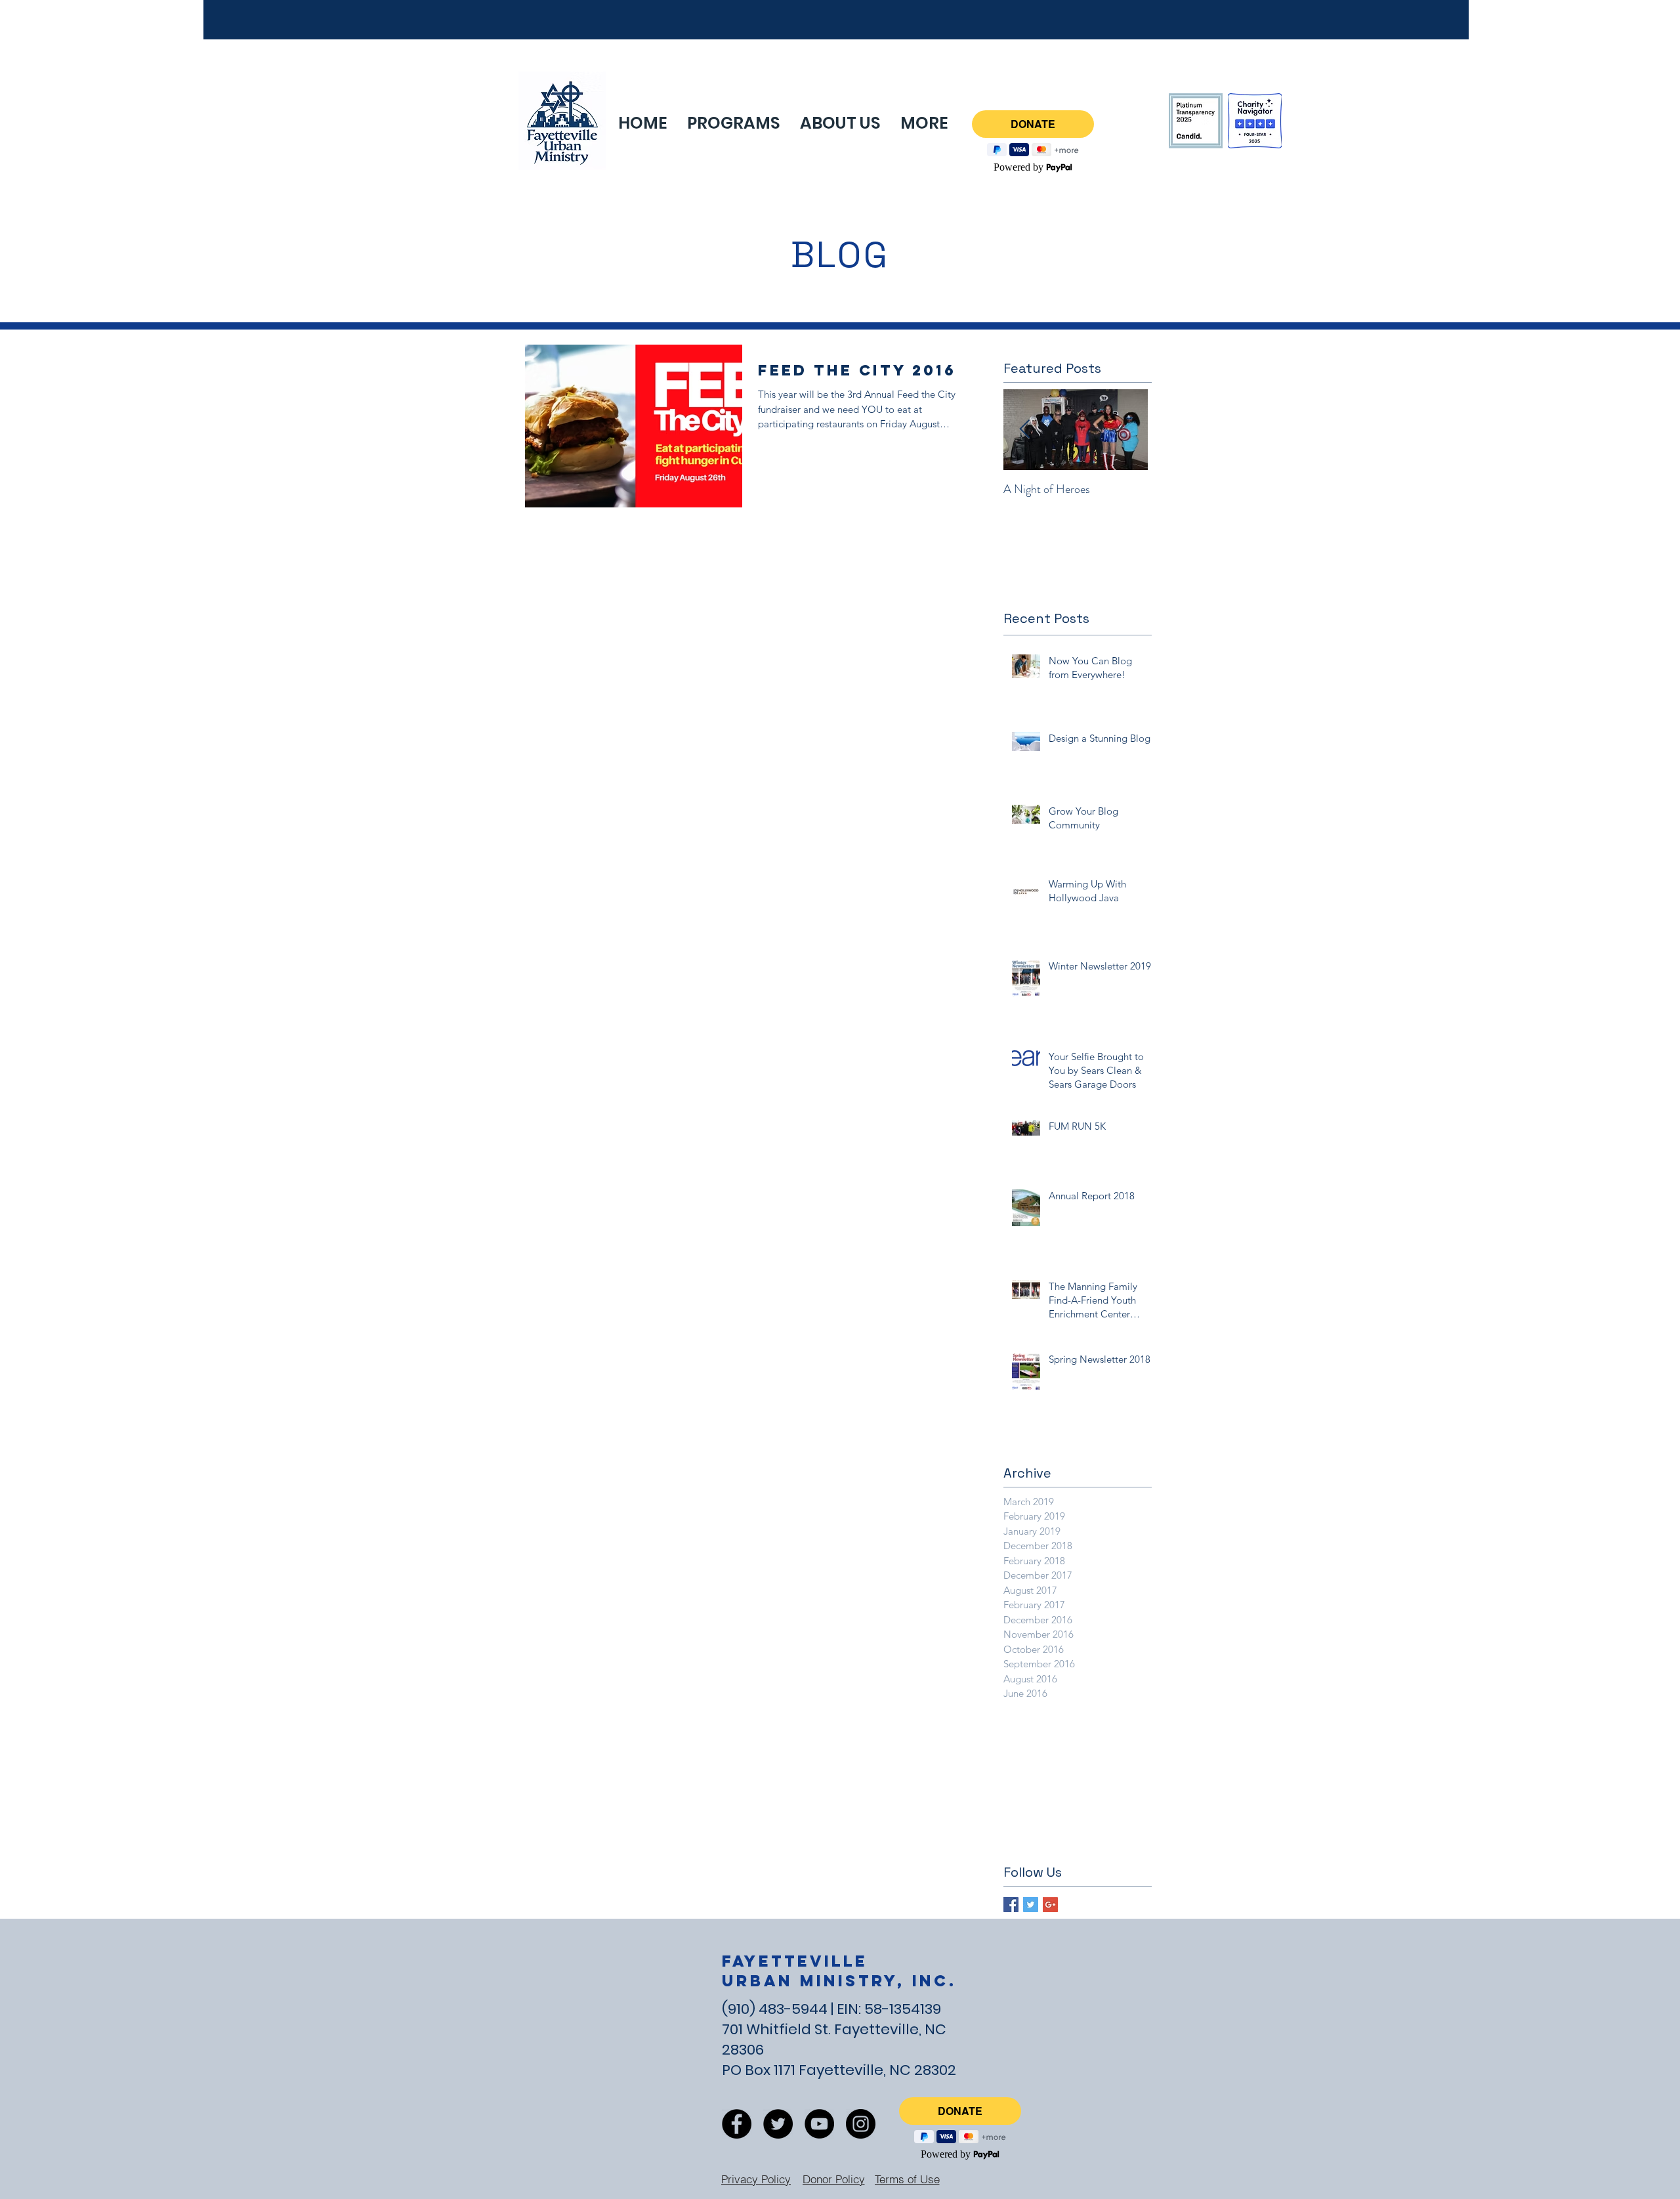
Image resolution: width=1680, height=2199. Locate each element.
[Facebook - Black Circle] (737, 2124)
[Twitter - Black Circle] (778, 2124)
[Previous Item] (1024, 430)
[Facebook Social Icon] (1011, 1905)
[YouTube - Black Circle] (819, 2124)
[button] (924, 123)
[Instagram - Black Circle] (861, 2124)
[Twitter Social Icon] (1031, 1905)
